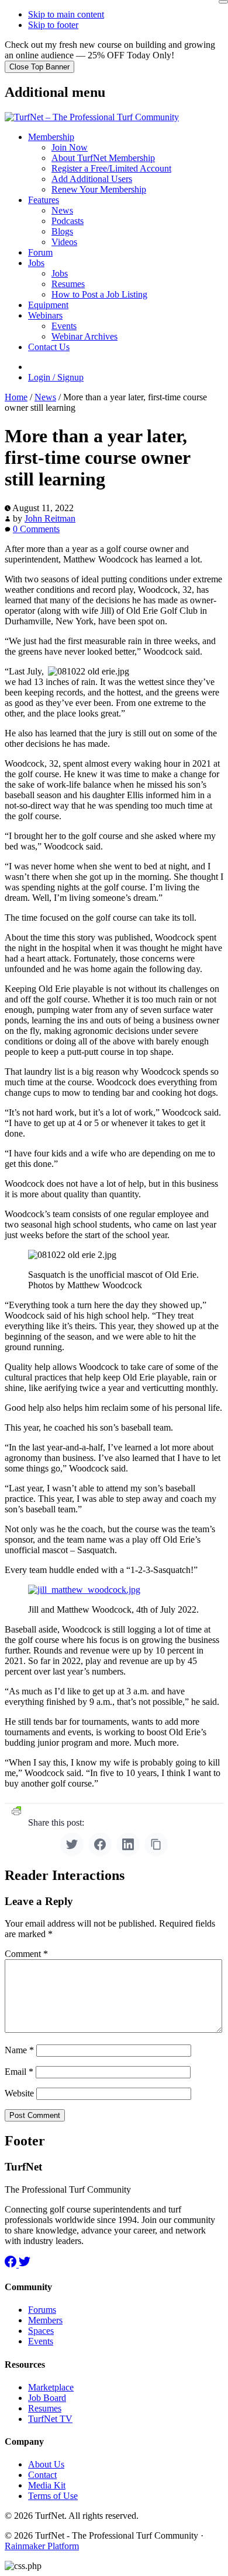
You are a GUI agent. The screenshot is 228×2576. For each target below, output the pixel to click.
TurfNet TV (50, 2419)
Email (19, 2072)
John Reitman (50, 518)
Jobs (36, 263)
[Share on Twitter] (72, 1844)
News (62, 210)
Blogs (62, 231)
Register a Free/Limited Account (111, 168)
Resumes (68, 284)
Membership (51, 137)
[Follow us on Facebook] (12, 2264)
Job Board (47, 2398)
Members (45, 2320)
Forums (42, 2310)
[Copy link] (156, 1844)
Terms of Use (53, 2496)
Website (19, 2093)
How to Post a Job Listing (99, 294)
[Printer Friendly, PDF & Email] (16, 1811)
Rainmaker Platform (42, 2546)
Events (64, 326)
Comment (26, 1954)
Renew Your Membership (99, 189)
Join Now (70, 147)
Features (44, 200)
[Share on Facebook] (100, 1844)
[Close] (223, 2)
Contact (42, 2475)
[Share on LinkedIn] (128, 1844)
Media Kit (47, 2485)
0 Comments (36, 529)
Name (19, 2050)
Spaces (41, 2331)
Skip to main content (66, 14)
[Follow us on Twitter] (25, 2264)
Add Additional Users (92, 179)
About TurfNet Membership (103, 158)
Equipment (48, 305)
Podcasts (68, 221)
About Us (46, 2464)
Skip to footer (53, 25)
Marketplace (51, 2387)
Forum (40, 252)
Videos (64, 242)
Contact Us (49, 347)
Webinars (45, 315)
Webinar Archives (84, 336)
